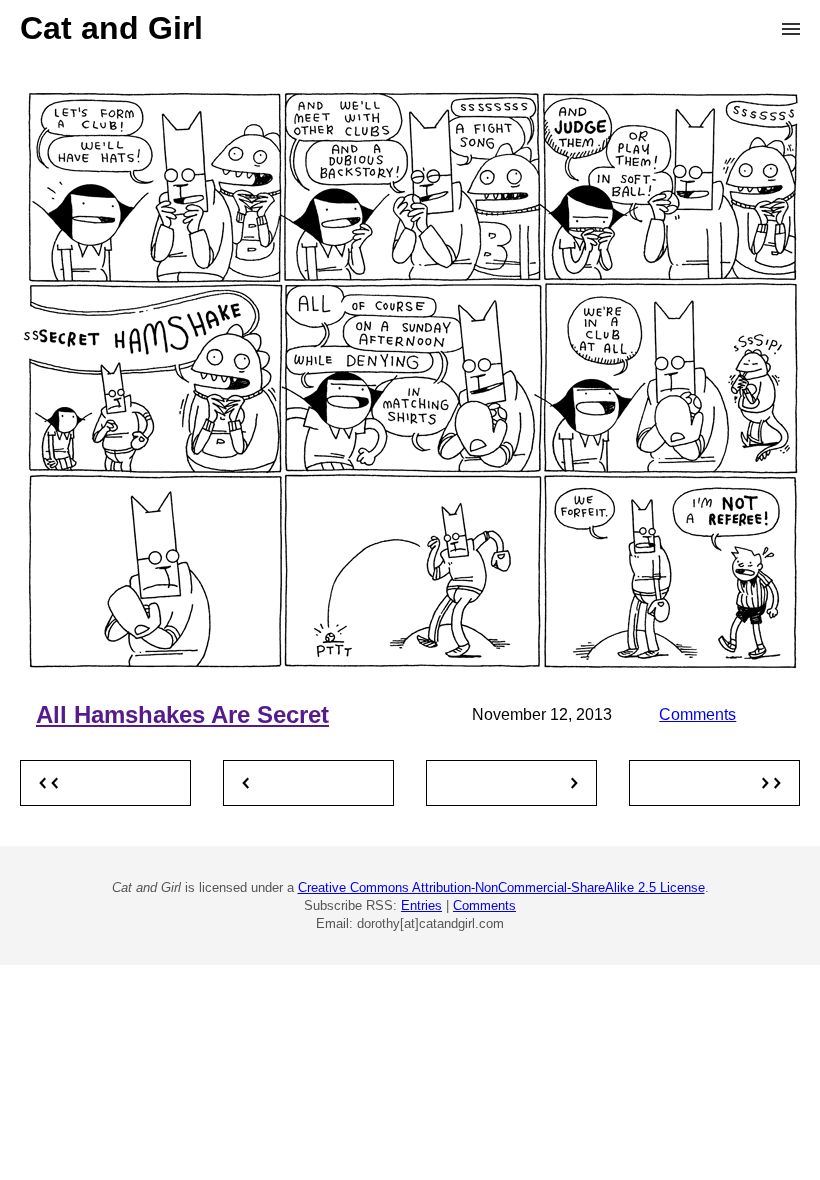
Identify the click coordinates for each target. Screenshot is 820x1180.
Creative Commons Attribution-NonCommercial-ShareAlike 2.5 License (501, 887)
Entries (421, 905)
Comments (697, 714)
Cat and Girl (111, 28)
